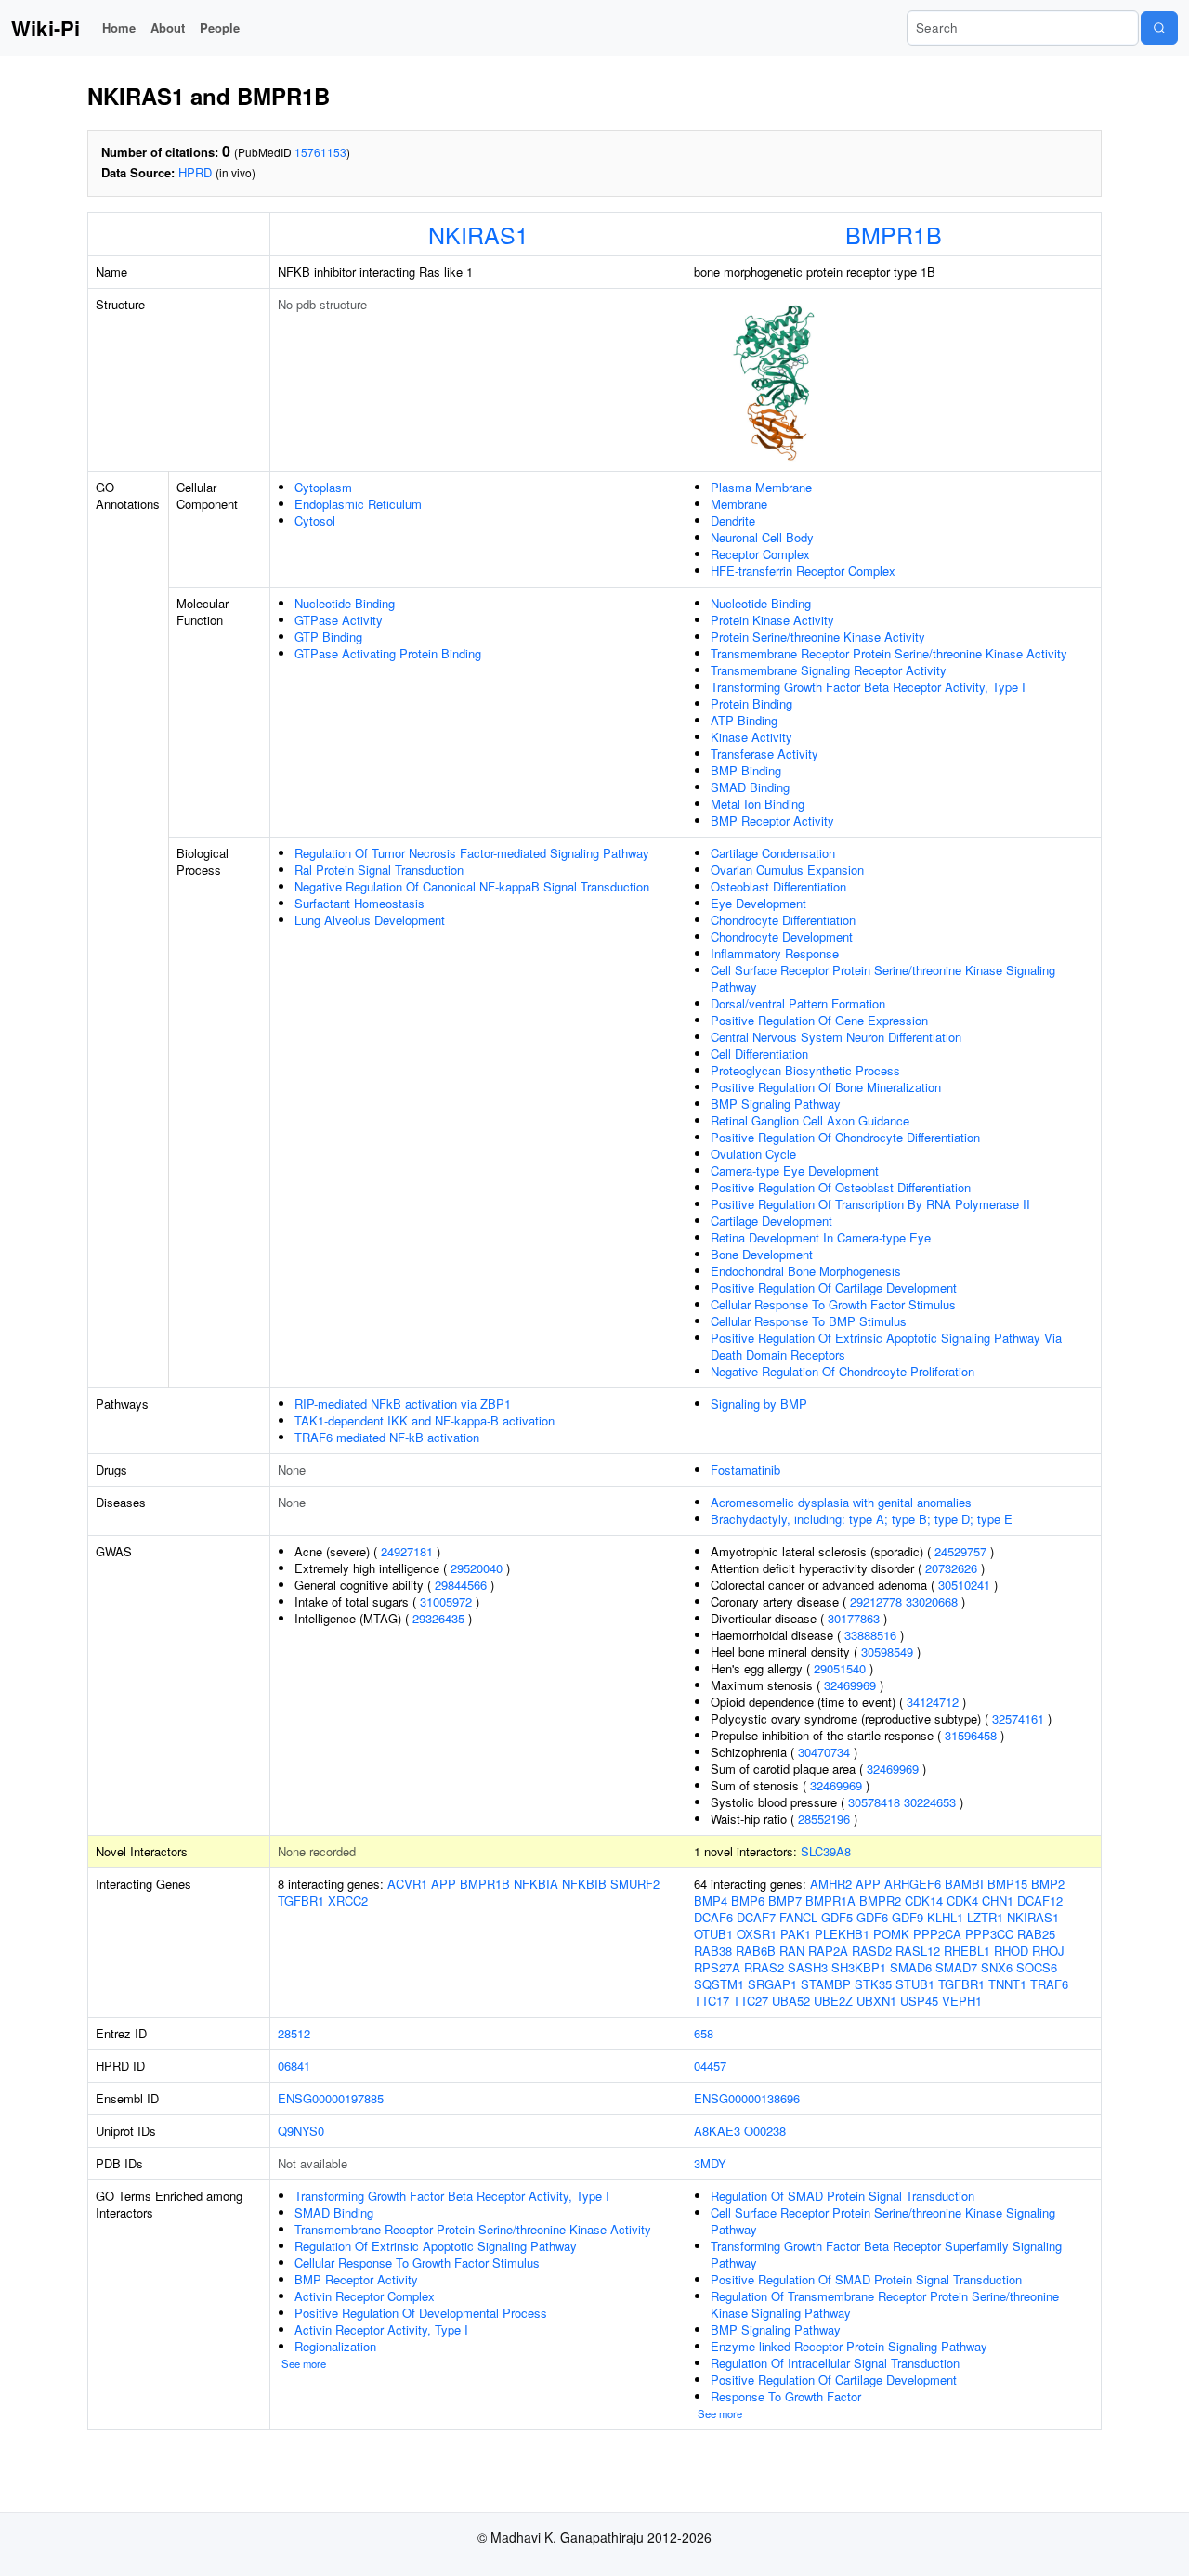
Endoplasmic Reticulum (358, 504)
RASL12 (918, 1951)
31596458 (971, 1735)
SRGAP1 (772, 1984)
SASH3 (808, 1967)
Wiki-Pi (46, 28)
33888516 (870, 1635)
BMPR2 (880, 1900)
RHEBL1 (967, 1951)
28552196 (824, 1819)
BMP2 (1048, 1884)
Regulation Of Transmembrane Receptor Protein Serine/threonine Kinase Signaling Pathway (885, 2304)
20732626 (951, 1568)
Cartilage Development (771, 1221)
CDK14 (924, 1900)
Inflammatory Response (775, 953)
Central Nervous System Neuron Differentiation (836, 1037)
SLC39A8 (826, 1851)
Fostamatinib (745, 1470)
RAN (792, 1951)
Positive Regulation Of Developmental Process (421, 2313)
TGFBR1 (301, 1900)
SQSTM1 (719, 1984)
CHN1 (998, 1900)
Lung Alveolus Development (370, 920)
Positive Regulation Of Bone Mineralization (826, 1087)
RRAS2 (764, 1967)
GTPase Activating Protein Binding (388, 653)
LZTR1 (985, 1917)
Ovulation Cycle (753, 1154)
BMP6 (748, 1900)
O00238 (765, 2131)
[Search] (1159, 28)
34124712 (933, 1702)
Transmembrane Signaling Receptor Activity (829, 670)
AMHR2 (831, 1884)
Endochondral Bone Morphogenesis (806, 1271)
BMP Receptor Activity (772, 820)
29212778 (876, 1601)
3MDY (710, 2163)
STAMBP (826, 1984)
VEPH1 (962, 2001)
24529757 (960, 1551)
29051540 (840, 1668)
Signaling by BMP (759, 1404)
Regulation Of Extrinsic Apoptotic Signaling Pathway (436, 2246)
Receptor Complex (760, 554)
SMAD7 (956, 1967)
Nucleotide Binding (345, 603)
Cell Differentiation (759, 1054)
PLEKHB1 (842, 1934)
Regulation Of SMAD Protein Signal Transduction (843, 2196)
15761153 (320, 152)
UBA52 (791, 2001)
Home (119, 27)
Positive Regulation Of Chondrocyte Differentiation (845, 1137)
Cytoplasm (323, 487)
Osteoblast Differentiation (778, 886)
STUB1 (915, 1984)
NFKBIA (536, 1884)
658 (704, 2033)
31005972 (446, 1601)
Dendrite (733, 520)
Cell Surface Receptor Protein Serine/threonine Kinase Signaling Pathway (883, 978)
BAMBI (964, 1884)
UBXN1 (876, 2001)
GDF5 (837, 1917)
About (168, 27)
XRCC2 (348, 1900)
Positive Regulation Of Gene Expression (819, 1020)
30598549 (887, 1652)
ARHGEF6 (913, 1884)
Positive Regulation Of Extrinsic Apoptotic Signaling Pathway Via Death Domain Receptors (886, 1346)
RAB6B (756, 1951)
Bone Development (762, 1254)
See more (304, 2363)
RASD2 (872, 1951)
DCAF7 (756, 1917)
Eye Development (758, 903)
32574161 (1018, 1718)
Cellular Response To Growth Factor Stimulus (833, 1304)
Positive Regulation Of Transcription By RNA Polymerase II (870, 1204)
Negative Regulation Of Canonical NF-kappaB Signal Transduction (472, 886)
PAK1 (796, 1934)
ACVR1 (407, 1884)
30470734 (824, 1752)
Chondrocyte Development (782, 937)
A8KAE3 (717, 2131)
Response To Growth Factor (786, 2396)
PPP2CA (937, 1934)
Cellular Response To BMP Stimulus (809, 1321)
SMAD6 (911, 1967)
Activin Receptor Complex (365, 2296)
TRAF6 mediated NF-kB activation (387, 1437)
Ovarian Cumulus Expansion (787, 870)
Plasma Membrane (761, 487)
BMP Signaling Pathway (776, 1104)
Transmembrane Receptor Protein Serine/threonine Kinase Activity (889, 653)
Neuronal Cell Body (762, 537)
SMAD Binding (750, 787)
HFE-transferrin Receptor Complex (803, 571)
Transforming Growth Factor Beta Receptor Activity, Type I (868, 687)
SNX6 (997, 1967)
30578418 (874, 1802)
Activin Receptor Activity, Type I (381, 2329)
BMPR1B (894, 234)
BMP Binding (746, 770)
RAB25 (1036, 1934)
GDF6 (872, 1917)
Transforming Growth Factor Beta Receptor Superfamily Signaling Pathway (886, 2254)
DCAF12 (1040, 1900)
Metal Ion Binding (758, 804)
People (220, 27)
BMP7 (785, 1900)
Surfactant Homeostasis (359, 903)
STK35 (873, 1984)
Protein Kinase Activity (772, 620)
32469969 (850, 1685)
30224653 (930, 1802)
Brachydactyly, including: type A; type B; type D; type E (862, 1519)
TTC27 (751, 2001)
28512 (294, 2033)
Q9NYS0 (301, 2131)
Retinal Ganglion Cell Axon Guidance (810, 1120)
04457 (710, 2066)
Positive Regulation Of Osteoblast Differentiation (841, 1187)
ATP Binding (744, 720)
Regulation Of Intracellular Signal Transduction (835, 2363)
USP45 (919, 2001)
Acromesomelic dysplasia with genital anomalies (841, 1502)
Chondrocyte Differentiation (783, 920)
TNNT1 (1007, 1984)
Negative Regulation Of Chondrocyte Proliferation (843, 1371)
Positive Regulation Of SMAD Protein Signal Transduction (866, 2279)
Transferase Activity (764, 754)
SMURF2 (635, 1884)
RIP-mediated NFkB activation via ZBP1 (403, 1404)
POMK (891, 1934)
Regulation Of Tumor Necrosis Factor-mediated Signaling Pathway (472, 853)
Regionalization (335, 2346)
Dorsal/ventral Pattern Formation (798, 1003)
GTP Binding (328, 637)
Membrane (739, 504)
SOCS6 (1037, 1967)
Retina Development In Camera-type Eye (821, 1237)
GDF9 (908, 1917)
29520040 (477, 1568)
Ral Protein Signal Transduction (379, 870)
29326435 (438, 1618)
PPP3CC (989, 1934)
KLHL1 (945, 1917)
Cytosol (315, 520)
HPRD (195, 172)
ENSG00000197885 (331, 2098)
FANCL (798, 1917)
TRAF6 (1049, 1984)
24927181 (407, 1551)
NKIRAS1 (478, 234)
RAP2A (828, 1951)
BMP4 (711, 1900)
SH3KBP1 (859, 1967)
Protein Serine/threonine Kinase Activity (818, 637)
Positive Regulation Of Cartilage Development (834, 1288)
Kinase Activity (751, 737)
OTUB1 (713, 1934)
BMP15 (1007, 1884)
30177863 (854, 1618)
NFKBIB (584, 1884)
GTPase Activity (339, 620)
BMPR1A (830, 1900)
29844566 (461, 1585)
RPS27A (717, 1967)
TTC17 (712, 2001)
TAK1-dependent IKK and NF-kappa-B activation (425, 1420)
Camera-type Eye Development (795, 1171)
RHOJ (1048, 1951)
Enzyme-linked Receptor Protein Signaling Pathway (849, 2346)
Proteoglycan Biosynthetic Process (805, 1070)
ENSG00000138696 (747, 2098)
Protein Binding (751, 703)
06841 (294, 2066)
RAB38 (713, 1951)
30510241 (964, 1585)
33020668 (932, 1601)
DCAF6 (713, 1917)
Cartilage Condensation (773, 853)
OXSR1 (757, 1934)
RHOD (1011, 1951)
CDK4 (962, 1900)
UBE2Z (833, 2001)
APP (444, 1884)
